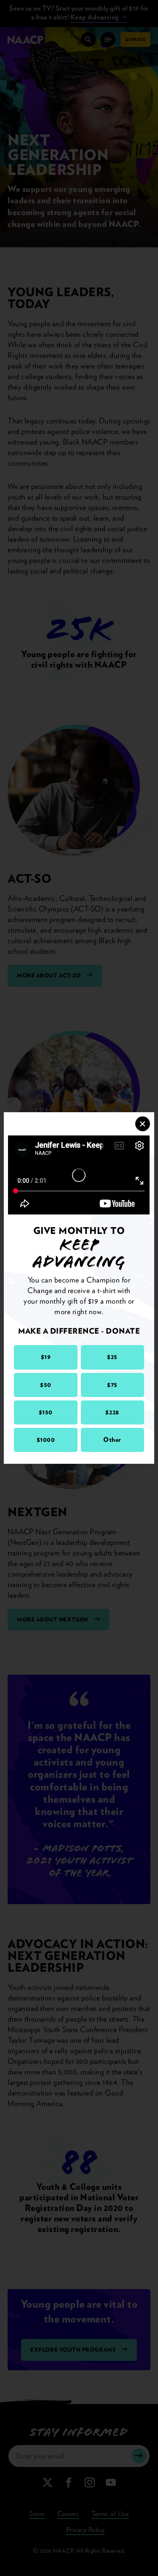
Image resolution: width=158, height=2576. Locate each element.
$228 (112, 1412)
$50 (46, 1385)
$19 (46, 1357)
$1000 (46, 1440)
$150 (46, 1412)
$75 (112, 1385)
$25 (112, 1357)
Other (112, 1440)
